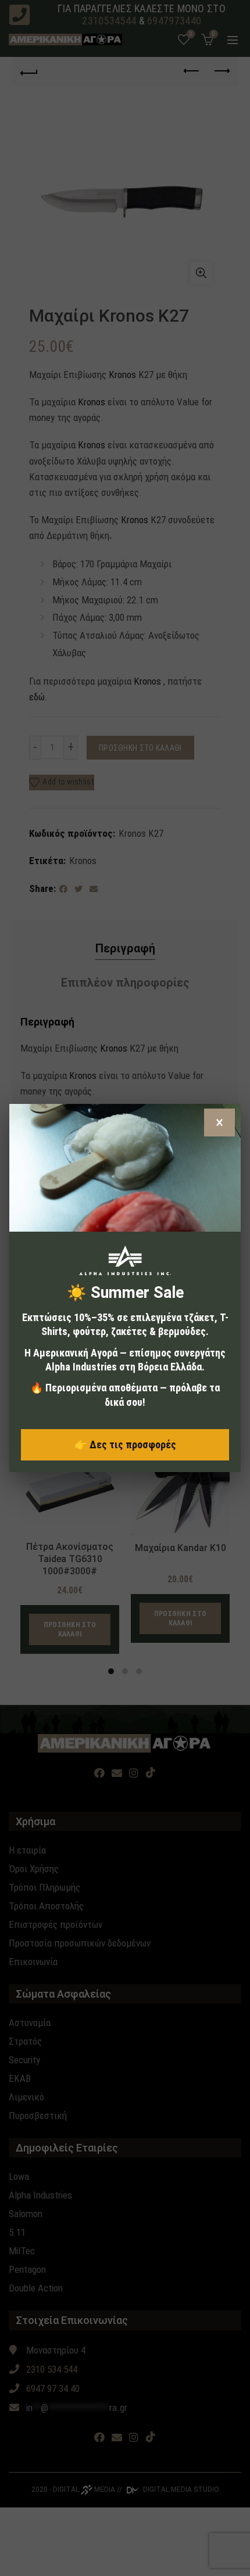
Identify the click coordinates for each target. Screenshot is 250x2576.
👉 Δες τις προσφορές (125, 1444)
